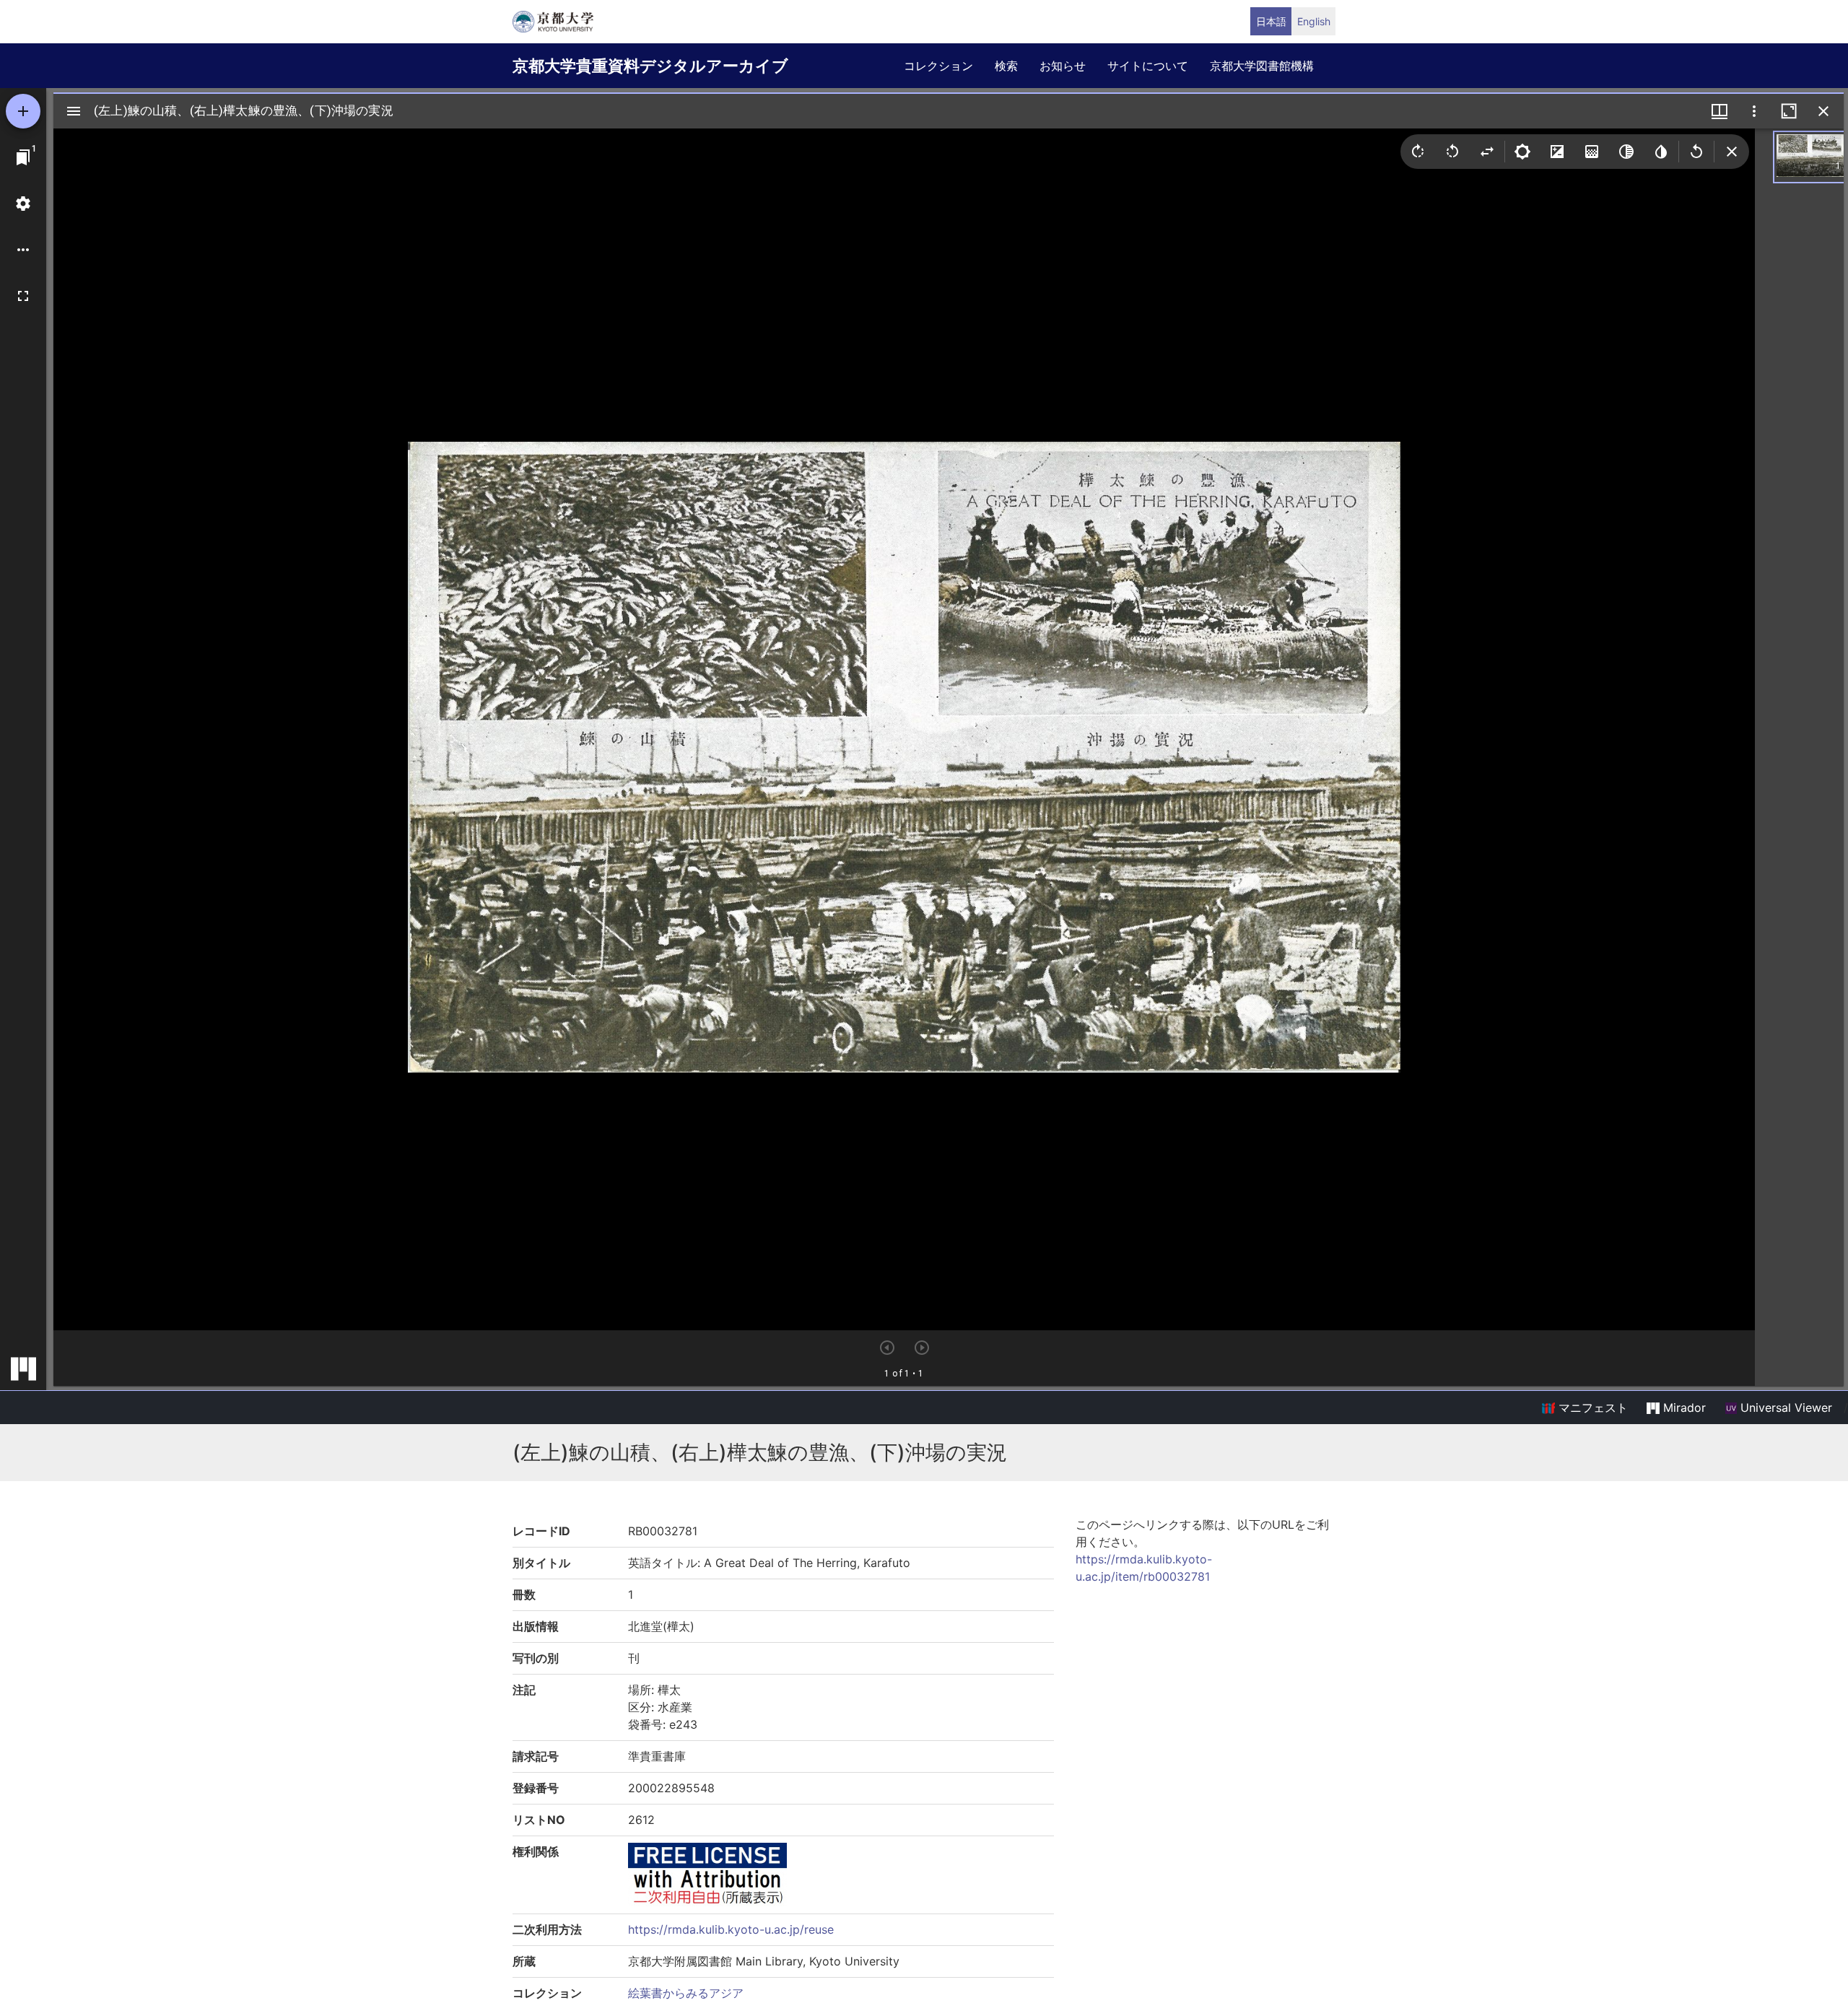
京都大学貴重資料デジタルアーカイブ (650, 66)
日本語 (1271, 21)
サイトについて (1148, 66)
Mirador (1683, 1408)
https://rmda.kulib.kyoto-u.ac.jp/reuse (731, 1929)
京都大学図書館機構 (1262, 66)
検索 (1006, 66)
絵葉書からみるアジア (686, 1993)
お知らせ (1063, 66)
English (1314, 21)
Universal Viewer (1784, 1408)
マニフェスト (1591, 1408)
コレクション (938, 66)
